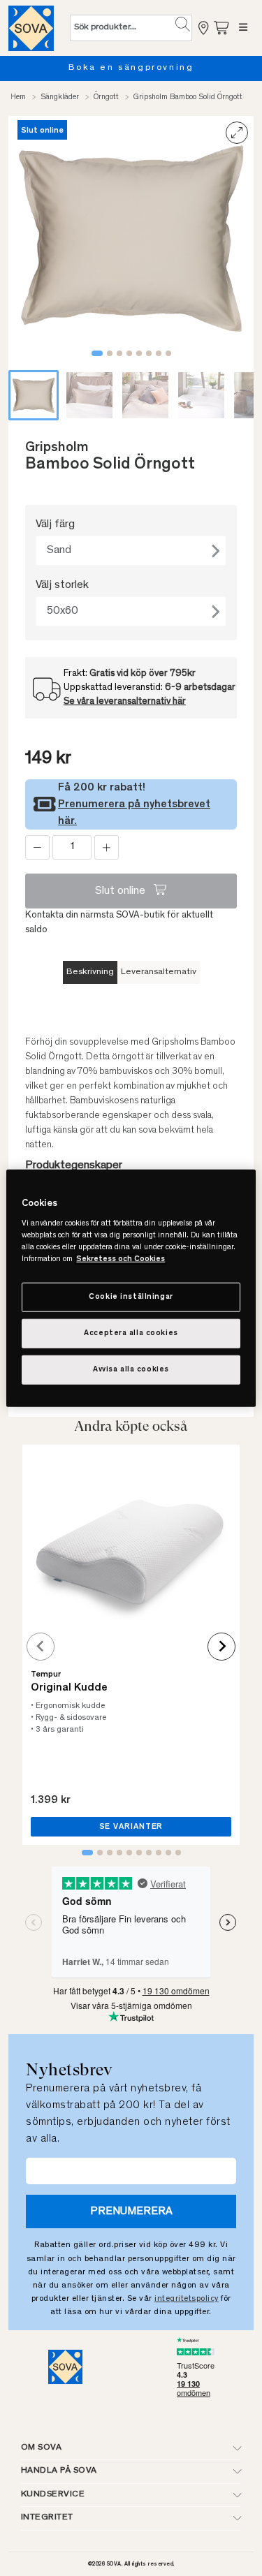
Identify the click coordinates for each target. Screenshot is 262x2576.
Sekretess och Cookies (121, 1259)
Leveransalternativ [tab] (159, 972)
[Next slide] (221, 1647)
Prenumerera (131, 2211)
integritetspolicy (187, 2299)
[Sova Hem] (31, 28)
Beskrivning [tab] (90, 972)
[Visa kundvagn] (222, 28)
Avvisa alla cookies (131, 1370)
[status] (72, 847)
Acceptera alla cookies (131, 1333)
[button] (183, 24)
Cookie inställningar (131, 1297)
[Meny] (244, 28)
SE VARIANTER (131, 1827)
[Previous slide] (41, 1647)
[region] (131, 1288)
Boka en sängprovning (131, 68)
